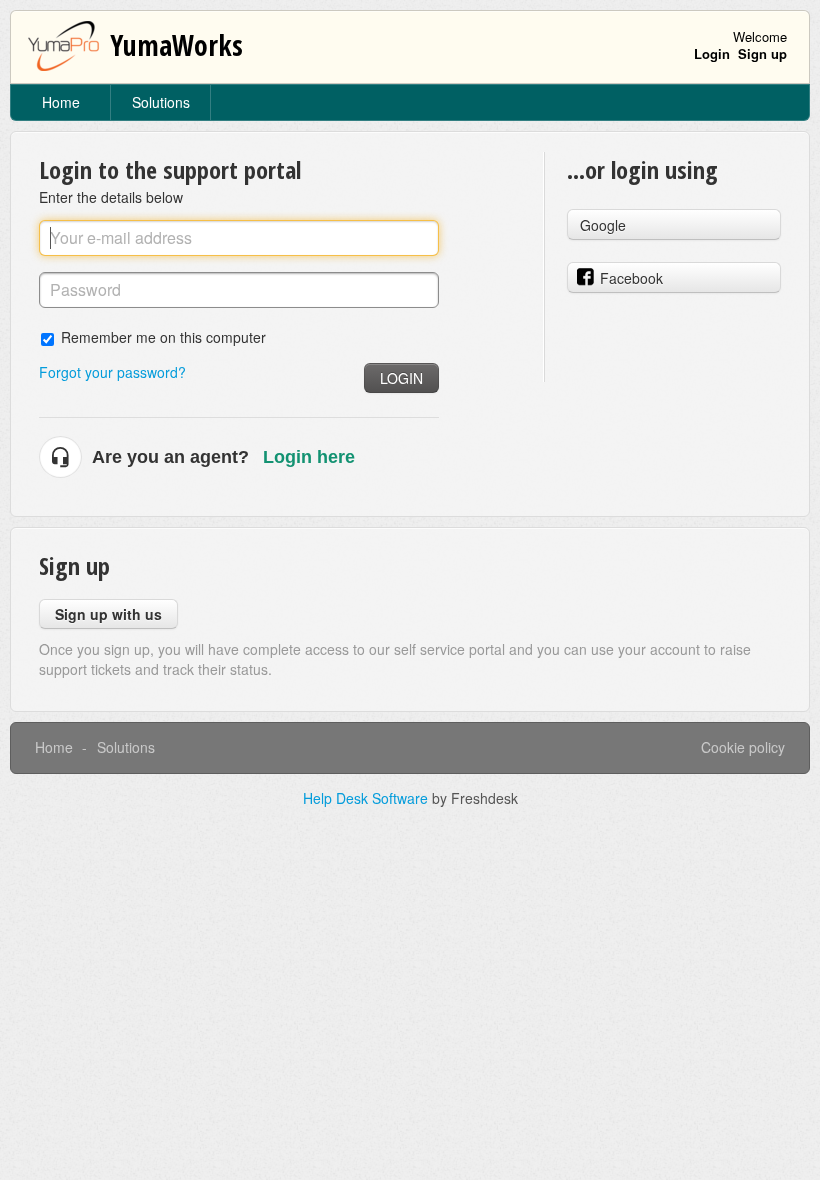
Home (61, 102)
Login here (309, 457)
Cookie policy (743, 747)
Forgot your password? (112, 372)
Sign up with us (108, 614)
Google (603, 225)
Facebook (631, 278)
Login (401, 378)
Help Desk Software (367, 798)
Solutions (161, 102)
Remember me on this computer (163, 336)
